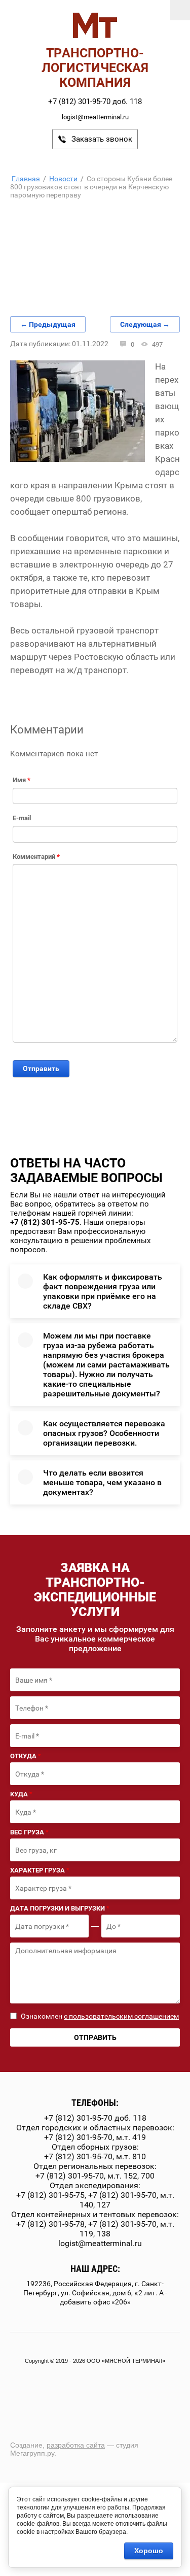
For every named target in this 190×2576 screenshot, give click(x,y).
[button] (95, 139)
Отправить (41, 1068)
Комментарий (36, 857)
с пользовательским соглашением (121, 2016)
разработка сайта (76, 2445)
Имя (22, 780)
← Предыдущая (48, 324)
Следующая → (145, 324)
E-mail (22, 818)
